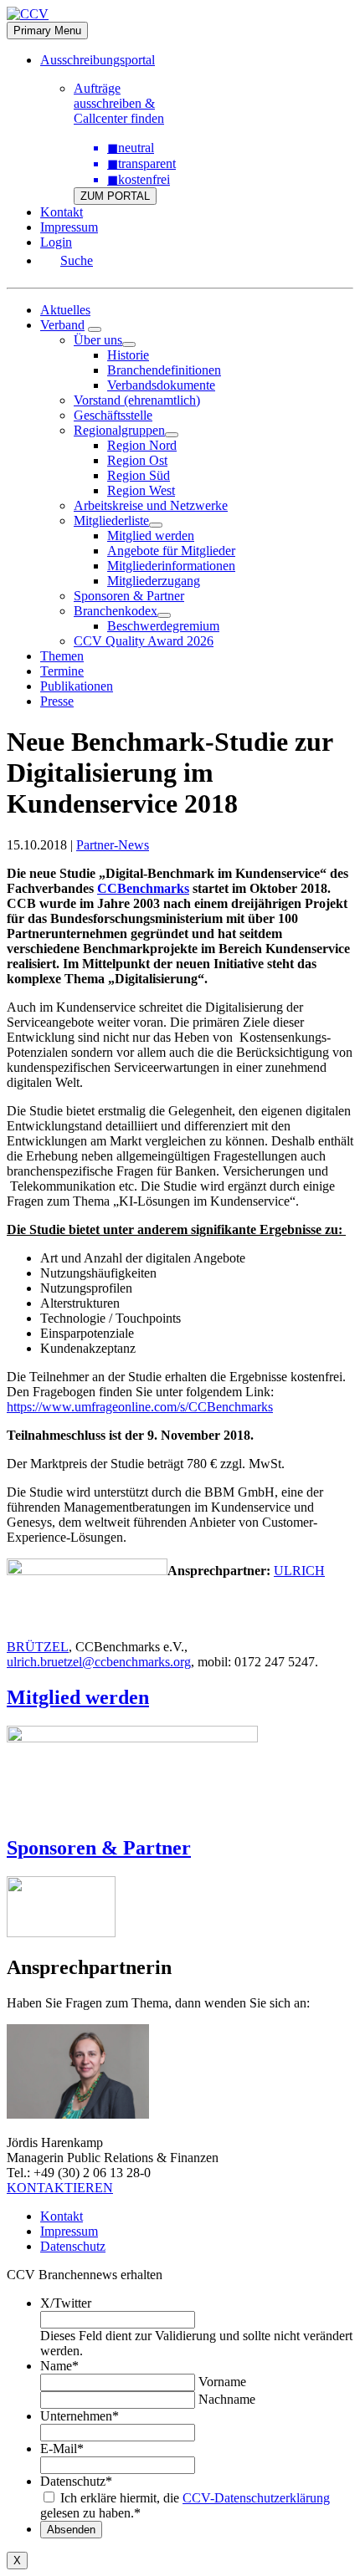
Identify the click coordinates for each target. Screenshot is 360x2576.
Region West (141, 490)
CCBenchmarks (143, 888)
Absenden (71, 2530)
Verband (62, 325)
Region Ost (137, 460)
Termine (62, 671)
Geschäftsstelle (113, 415)
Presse (57, 701)
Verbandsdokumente (161, 385)
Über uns (98, 340)
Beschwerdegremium (163, 626)
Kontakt (62, 212)
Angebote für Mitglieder (171, 551)
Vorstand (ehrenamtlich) (137, 400)
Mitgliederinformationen (171, 566)
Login (56, 242)
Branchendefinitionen (164, 370)
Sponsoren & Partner (129, 596)
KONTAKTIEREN (60, 2188)
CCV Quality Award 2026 (144, 641)
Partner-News (113, 845)
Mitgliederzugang (154, 581)
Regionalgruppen (119, 430)
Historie (128, 355)
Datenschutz (73, 2246)
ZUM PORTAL (115, 196)
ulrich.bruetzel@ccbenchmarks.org (99, 1662)
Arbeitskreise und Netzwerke (151, 505)
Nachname (227, 2399)
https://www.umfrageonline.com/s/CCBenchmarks (140, 1407)
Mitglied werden (151, 536)
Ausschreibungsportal (98, 60)
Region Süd (139, 475)
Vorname (222, 2382)
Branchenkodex (116, 611)
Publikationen (77, 686)
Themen (62, 656)
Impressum (69, 227)
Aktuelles (65, 310)
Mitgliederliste (111, 520)
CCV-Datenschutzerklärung (256, 2498)
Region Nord (142, 445)
